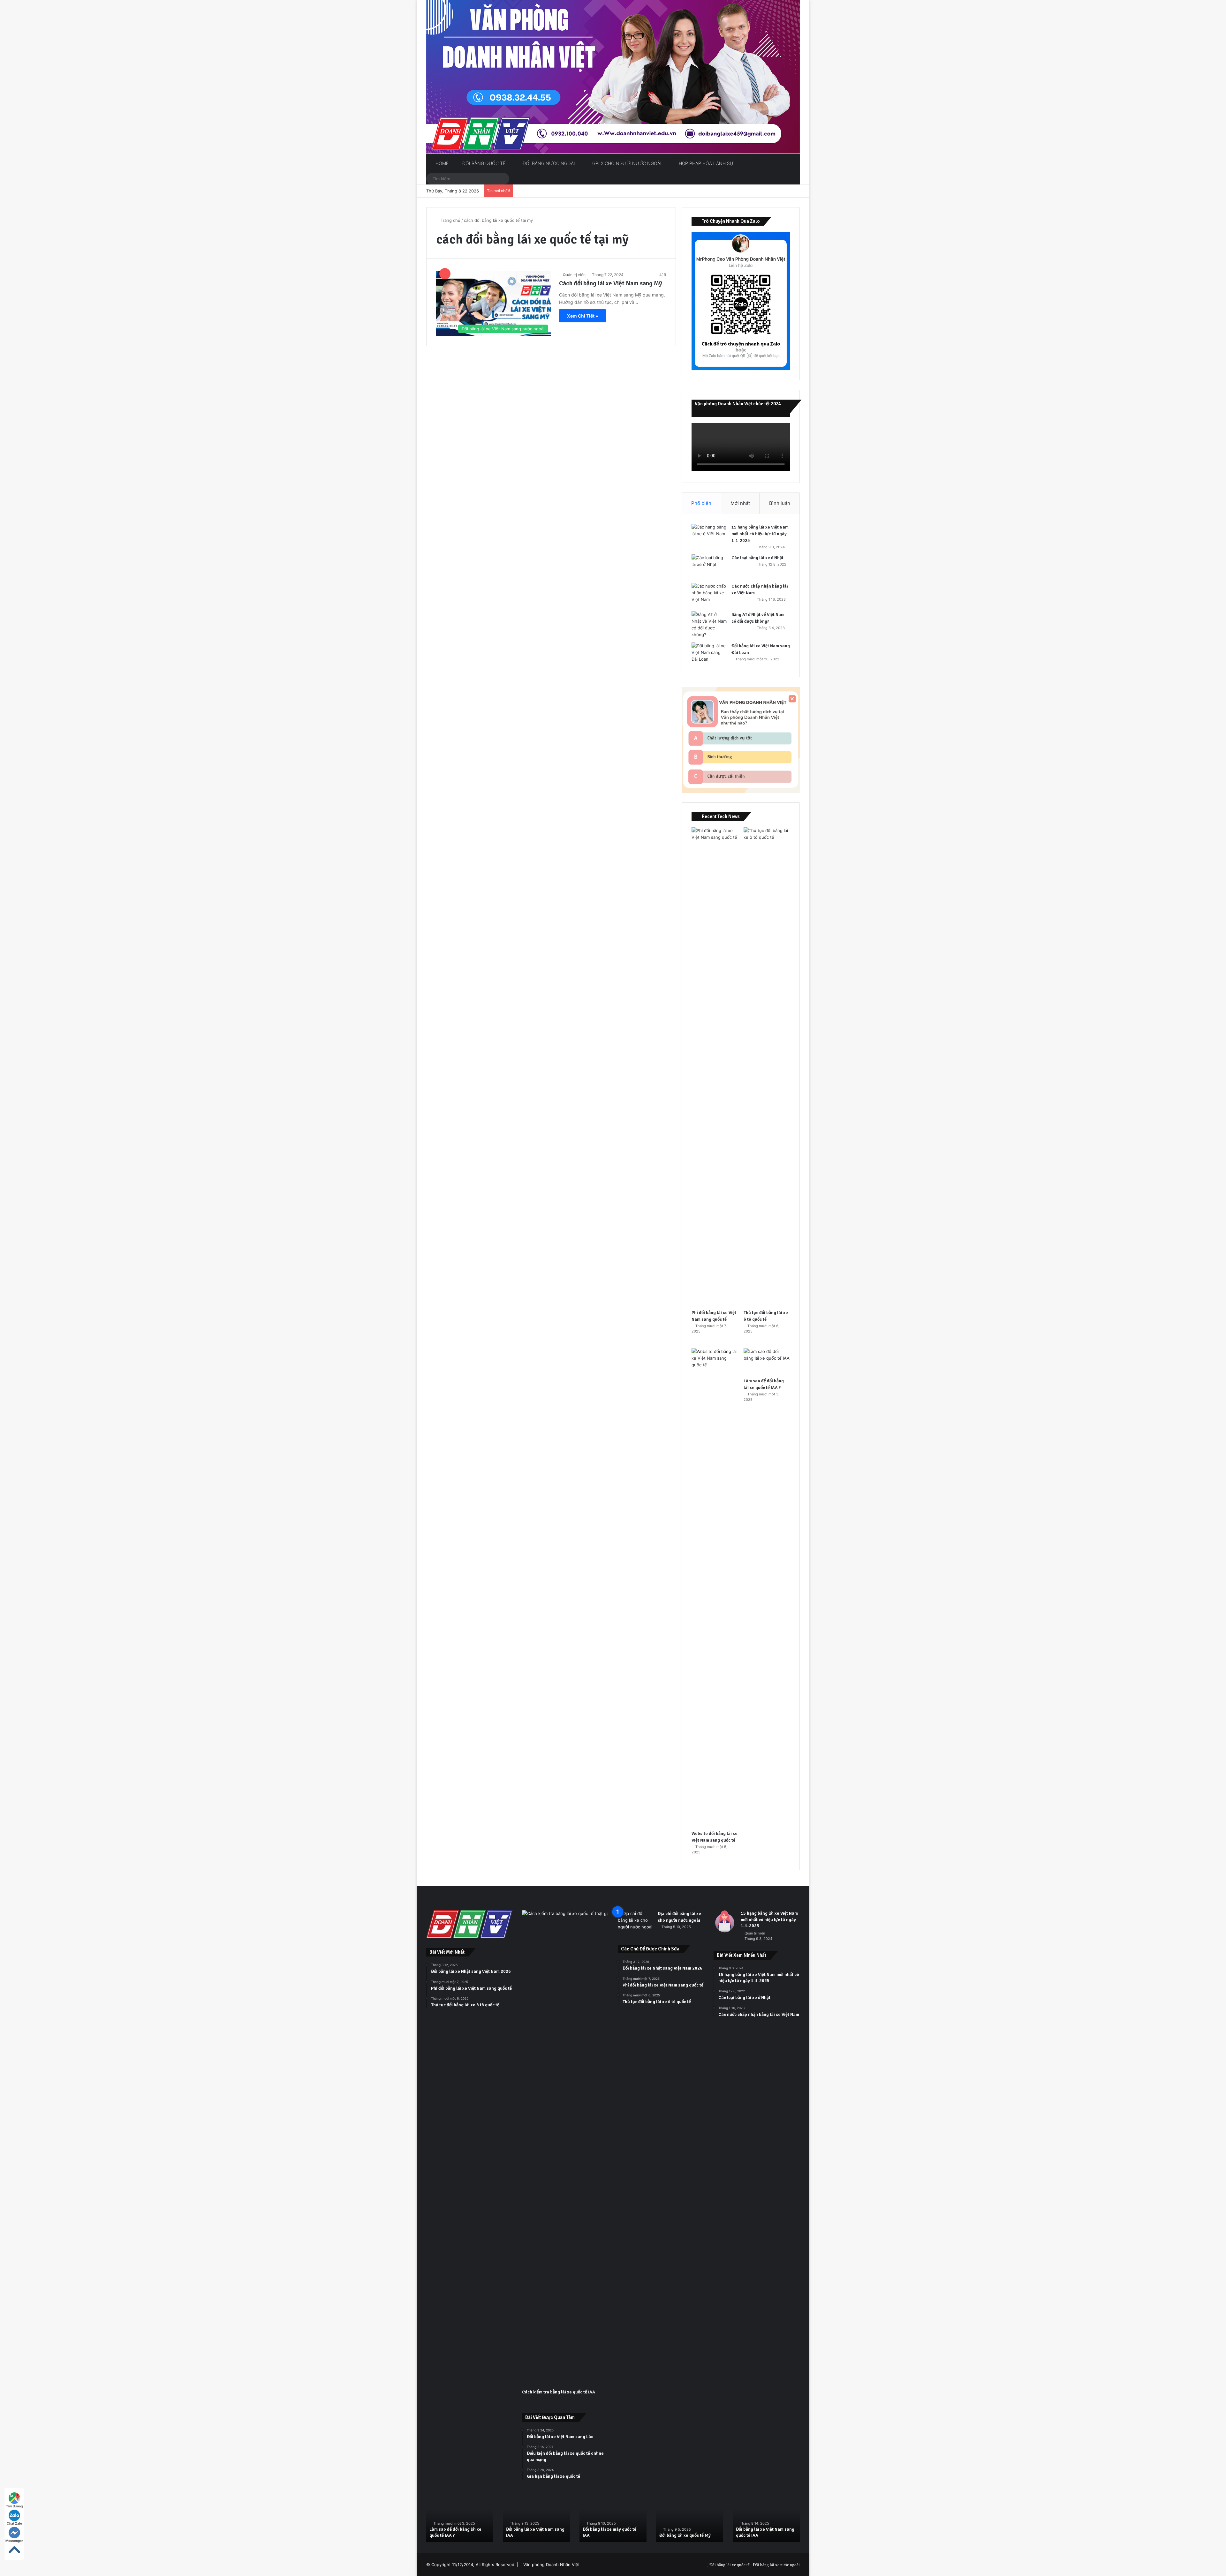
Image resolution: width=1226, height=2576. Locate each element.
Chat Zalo (14, 2523)
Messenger (14, 2541)
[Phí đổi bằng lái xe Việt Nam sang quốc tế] (715, 1067)
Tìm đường (14, 2506)
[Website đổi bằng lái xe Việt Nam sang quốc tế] (715, 1588)
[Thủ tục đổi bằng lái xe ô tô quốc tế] (767, 1067)
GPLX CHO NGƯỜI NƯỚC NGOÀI (626, 163)
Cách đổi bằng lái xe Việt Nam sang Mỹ (611, 283)
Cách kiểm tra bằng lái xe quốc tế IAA (559, 2392)
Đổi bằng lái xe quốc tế (730, 2565)
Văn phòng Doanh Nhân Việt (552, 2565)
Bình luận (780, 503)
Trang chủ (450, 220)
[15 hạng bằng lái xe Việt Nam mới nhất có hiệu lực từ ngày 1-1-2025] (709, 536)
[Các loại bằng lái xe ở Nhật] (709, 566)
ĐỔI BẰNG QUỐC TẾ (483, 163)
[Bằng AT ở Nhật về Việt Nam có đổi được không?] (709, 625)
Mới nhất (740, 503)
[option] (460, 2517)
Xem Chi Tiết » (583, 316)
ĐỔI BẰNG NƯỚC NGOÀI (548, 163)
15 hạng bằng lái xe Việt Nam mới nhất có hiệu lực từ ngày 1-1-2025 (760, 534)
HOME (441, 163)
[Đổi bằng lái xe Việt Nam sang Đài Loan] (709, 654)
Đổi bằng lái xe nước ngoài (776, 2565)
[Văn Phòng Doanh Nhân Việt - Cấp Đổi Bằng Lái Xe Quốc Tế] (613, 77)
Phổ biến (701, 503)
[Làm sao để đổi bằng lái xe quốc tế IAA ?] (767, 1361)
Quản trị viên (574, 275)
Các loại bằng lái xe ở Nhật (757, 558)
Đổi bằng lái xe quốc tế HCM (763, 2535)
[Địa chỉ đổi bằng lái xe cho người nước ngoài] (635, 1922)
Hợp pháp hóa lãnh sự (706, 163)
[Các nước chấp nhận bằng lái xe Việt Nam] (709, 595)
